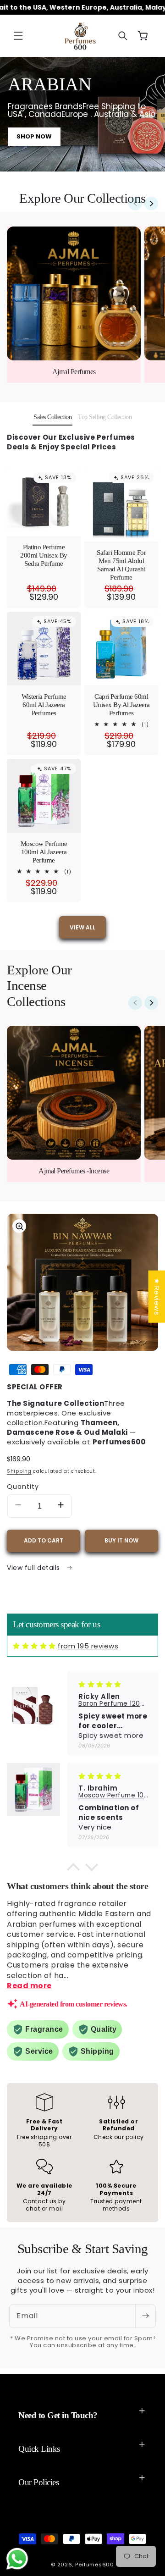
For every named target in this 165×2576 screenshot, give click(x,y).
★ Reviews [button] (157, 1297)
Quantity (23, 1487)
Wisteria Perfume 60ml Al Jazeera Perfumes (44, 705)
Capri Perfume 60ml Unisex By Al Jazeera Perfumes (121, 705)
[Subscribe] (145, 2316)
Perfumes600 (95, 2565)
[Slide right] (151, 204)
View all (82, 927)
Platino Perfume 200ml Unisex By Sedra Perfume (44, 555)
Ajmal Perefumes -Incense (74, 1171)
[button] (18, 36)
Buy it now (121, 1540)
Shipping (19, 1471)
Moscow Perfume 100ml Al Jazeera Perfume (44, 852)
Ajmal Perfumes (74, 372)
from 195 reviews (88, 1646)
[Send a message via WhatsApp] (17, 2559)
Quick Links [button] (39, 2449)
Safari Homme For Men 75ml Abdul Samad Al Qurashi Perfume (121, 565)
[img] (34, 1646)
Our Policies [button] (38, 2482)
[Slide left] (135, 204)
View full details (34, 1568)
